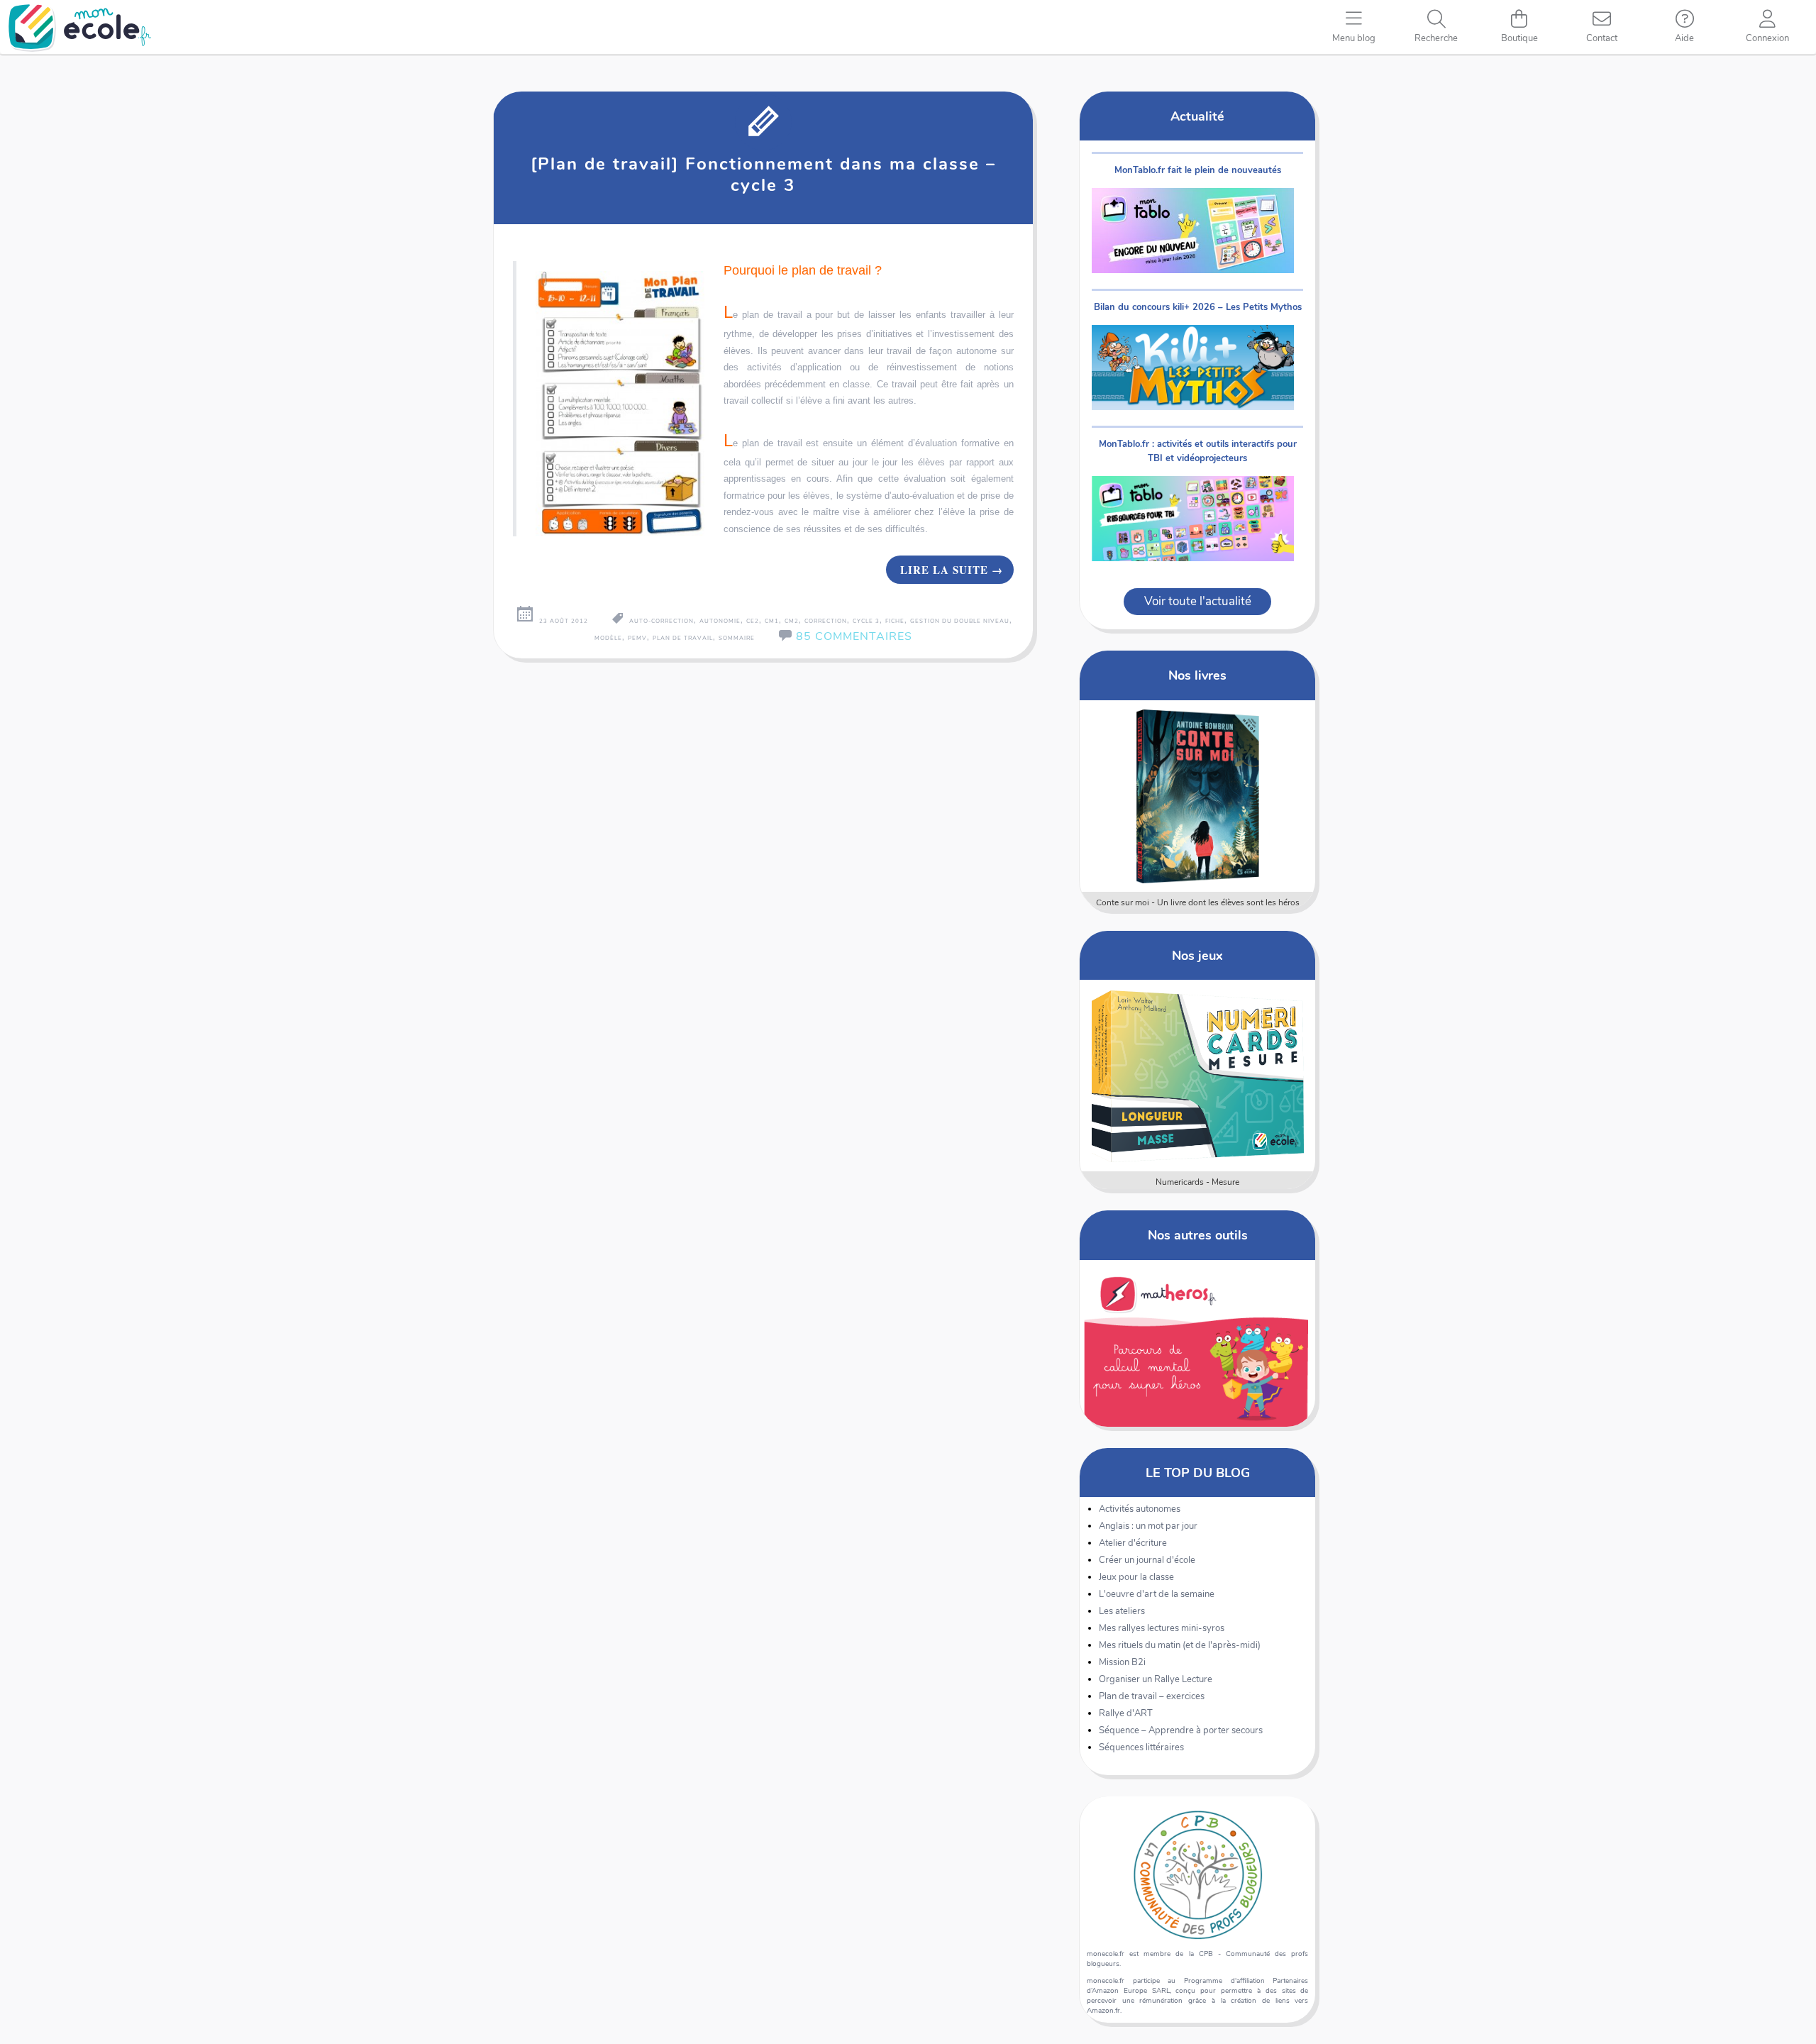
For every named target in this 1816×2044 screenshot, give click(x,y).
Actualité (1197, 116)
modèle (608, 638)
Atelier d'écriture (1133, 1543)
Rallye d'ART (1126, 1713)
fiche (895, 621)
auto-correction (661, 621)
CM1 (772, 621)
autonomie (720, 621)
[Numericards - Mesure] (1198, 1076)
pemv (637, 638)
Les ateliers (1122, 1611)
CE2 (753, 621)
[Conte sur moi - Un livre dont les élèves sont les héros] (1198, 796)
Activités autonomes (1140, 1509)
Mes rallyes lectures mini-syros (1162, 1628)
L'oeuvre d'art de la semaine (1157, 1594)
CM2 (792, 621)
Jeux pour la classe (1136, 1577)
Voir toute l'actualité (1198, 601)
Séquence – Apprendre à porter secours (1181, 1730)
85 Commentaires (854, 636)
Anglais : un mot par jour (1148, 1526)
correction (826, 621)
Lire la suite (952, 570)
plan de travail (683, 638)
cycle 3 (866, 621)
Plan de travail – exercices (1152, 1696)
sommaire (737, 638)
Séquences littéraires (1141, 1747)
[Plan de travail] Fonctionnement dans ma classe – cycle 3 (763, 175)
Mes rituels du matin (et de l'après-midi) (1180, 1645)
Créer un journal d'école (1147, 1560)
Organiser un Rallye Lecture (1156, 1679)
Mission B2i (1122, 1662)
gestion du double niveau (960, 621)
